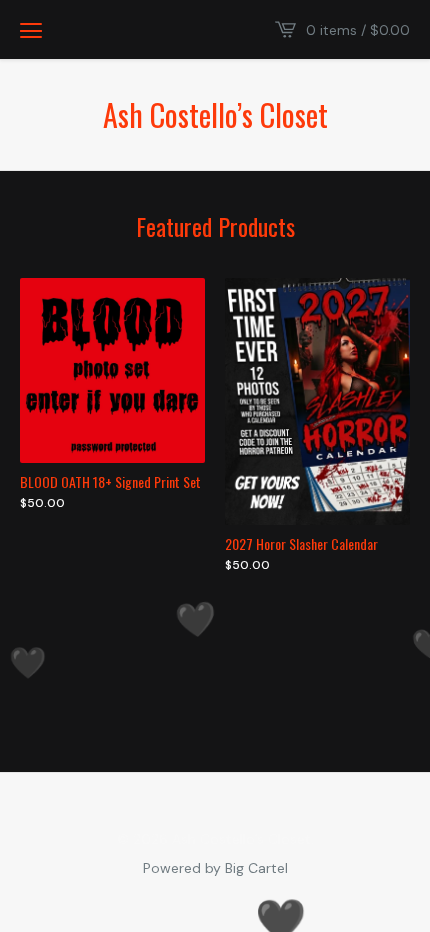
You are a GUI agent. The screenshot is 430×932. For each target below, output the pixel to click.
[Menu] (31, 30)
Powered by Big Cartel (215, 867)
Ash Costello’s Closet (215, 115)
